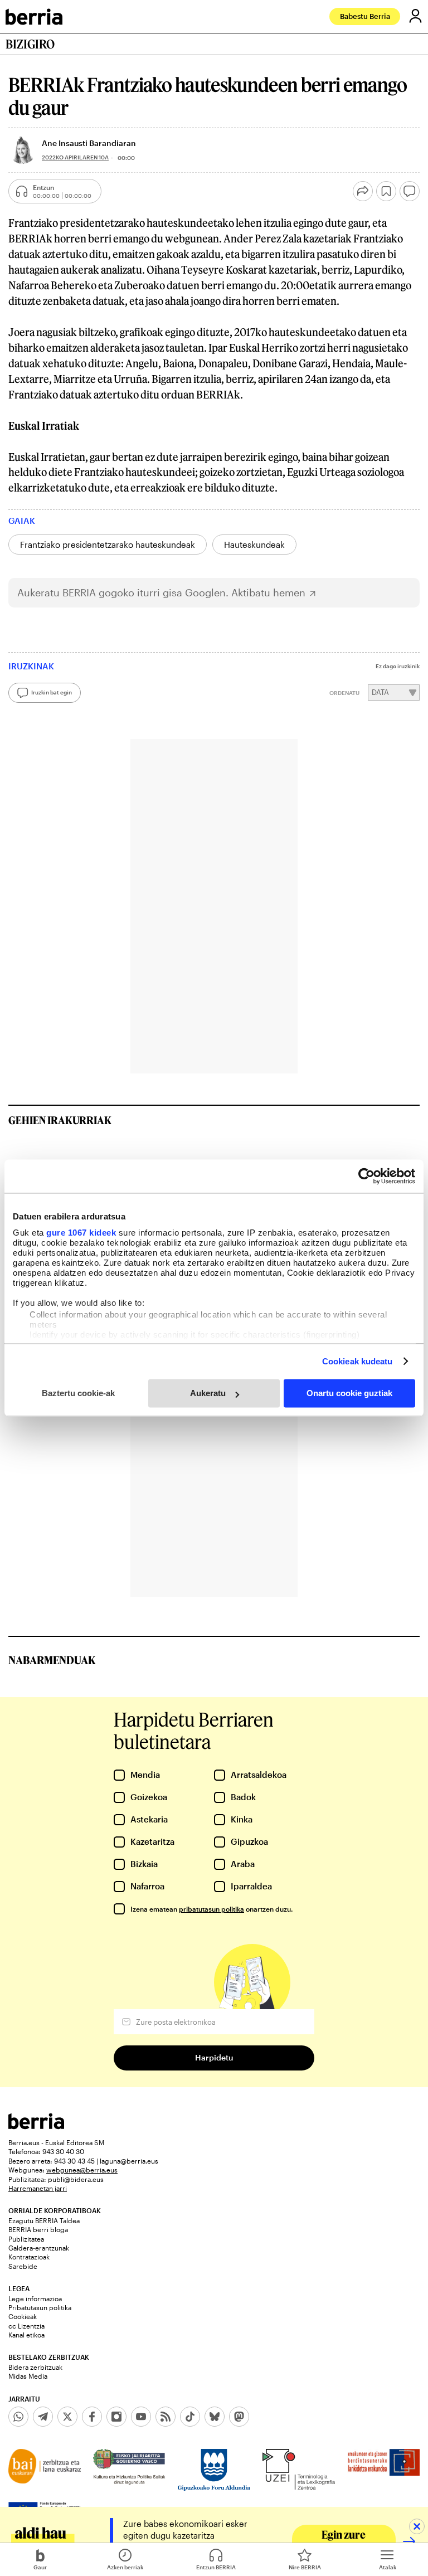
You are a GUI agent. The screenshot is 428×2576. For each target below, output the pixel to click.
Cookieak (23, 2316)
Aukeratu (208, 1393)
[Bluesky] (215, 2417)
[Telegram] (43, 2417)
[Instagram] (116, 2417)
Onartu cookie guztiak (349, 1393)
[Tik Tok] (190, 2417)
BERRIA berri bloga (38, 2229)
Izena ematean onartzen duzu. (211, 1909)
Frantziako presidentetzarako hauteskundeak (108, 545)
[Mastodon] (239, 2417)
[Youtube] (141, 2417)
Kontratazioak (29, 2257)
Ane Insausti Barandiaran (89, 143)
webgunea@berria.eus (82, 2170)
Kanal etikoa (26, 2335)
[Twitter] (67, 2417)
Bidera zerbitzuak (35, 2367)
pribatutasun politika (211, 1909)
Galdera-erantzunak (39, 2248)
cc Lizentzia (26, 2326)
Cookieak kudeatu (358, 1361)
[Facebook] (92, 2417)
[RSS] (166, 2417)
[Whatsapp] (18, 2417)
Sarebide (23, 2266)
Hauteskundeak (254, 545)
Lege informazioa (35, 2298)
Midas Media (28, 2376)
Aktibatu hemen (268, 593)
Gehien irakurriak (60, 1120)
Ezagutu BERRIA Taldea (44, 2220)
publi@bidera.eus (76, 2179)
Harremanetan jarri (38, 2188)
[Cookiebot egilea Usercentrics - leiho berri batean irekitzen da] (366, 1176)
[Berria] (36, 2126)
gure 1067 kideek (81, 1233)
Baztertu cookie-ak (78, 1393)
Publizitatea (26, 2239)
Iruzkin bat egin (52, 692)
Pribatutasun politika (40, 2307)
